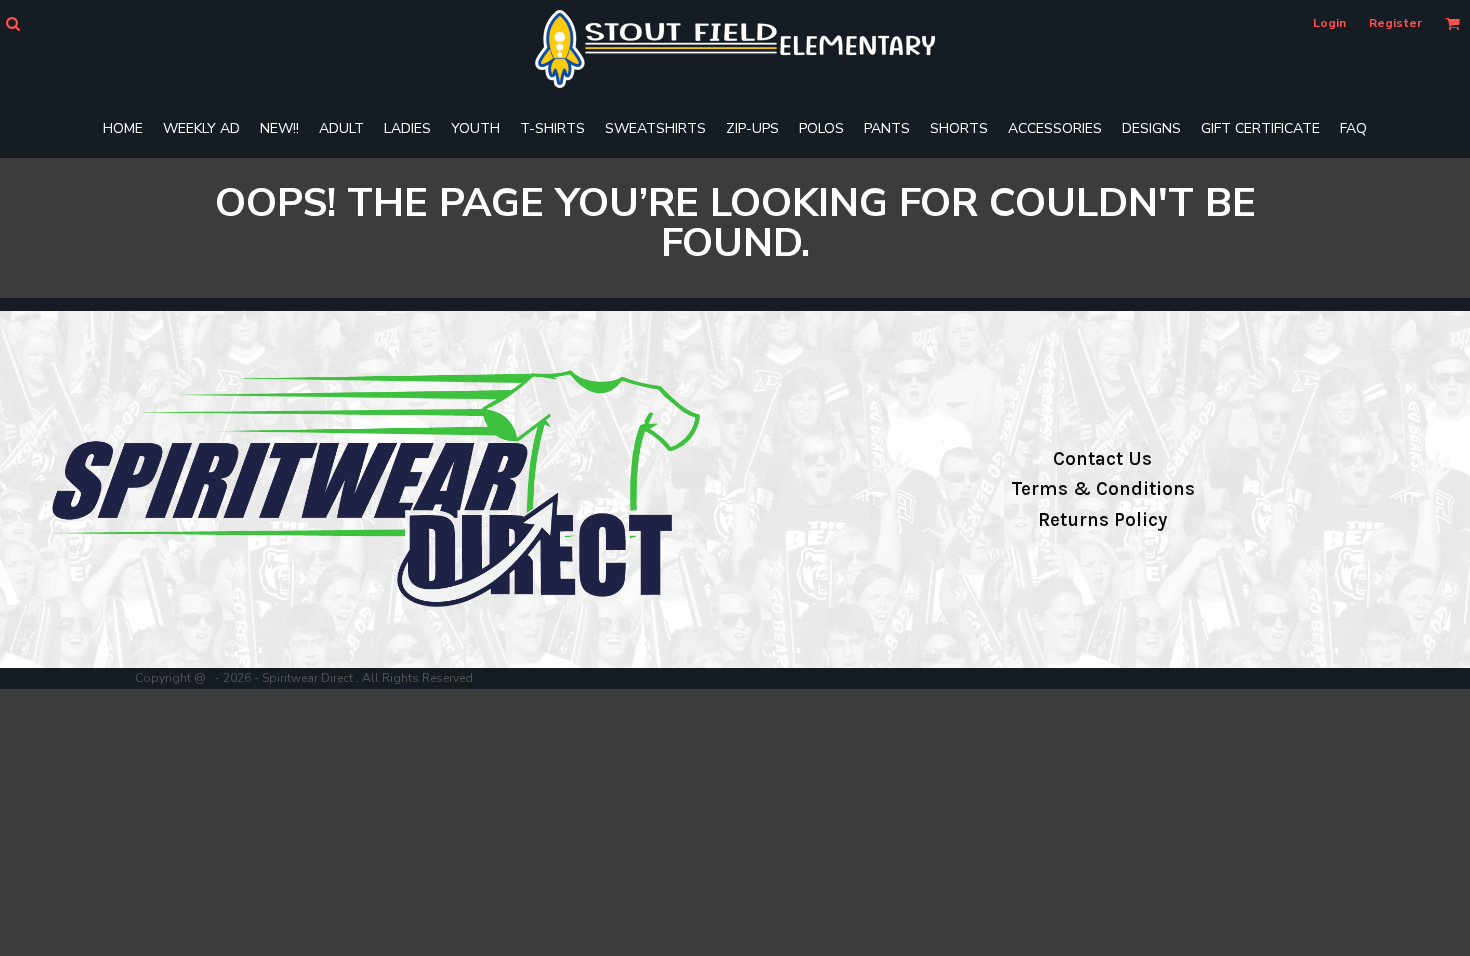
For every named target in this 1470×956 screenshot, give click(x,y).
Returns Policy (1102, 520)
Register (1395, 23)
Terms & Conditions (1103, 489)
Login (1329, 23)
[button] (12, 23)
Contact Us (1102, 459)
